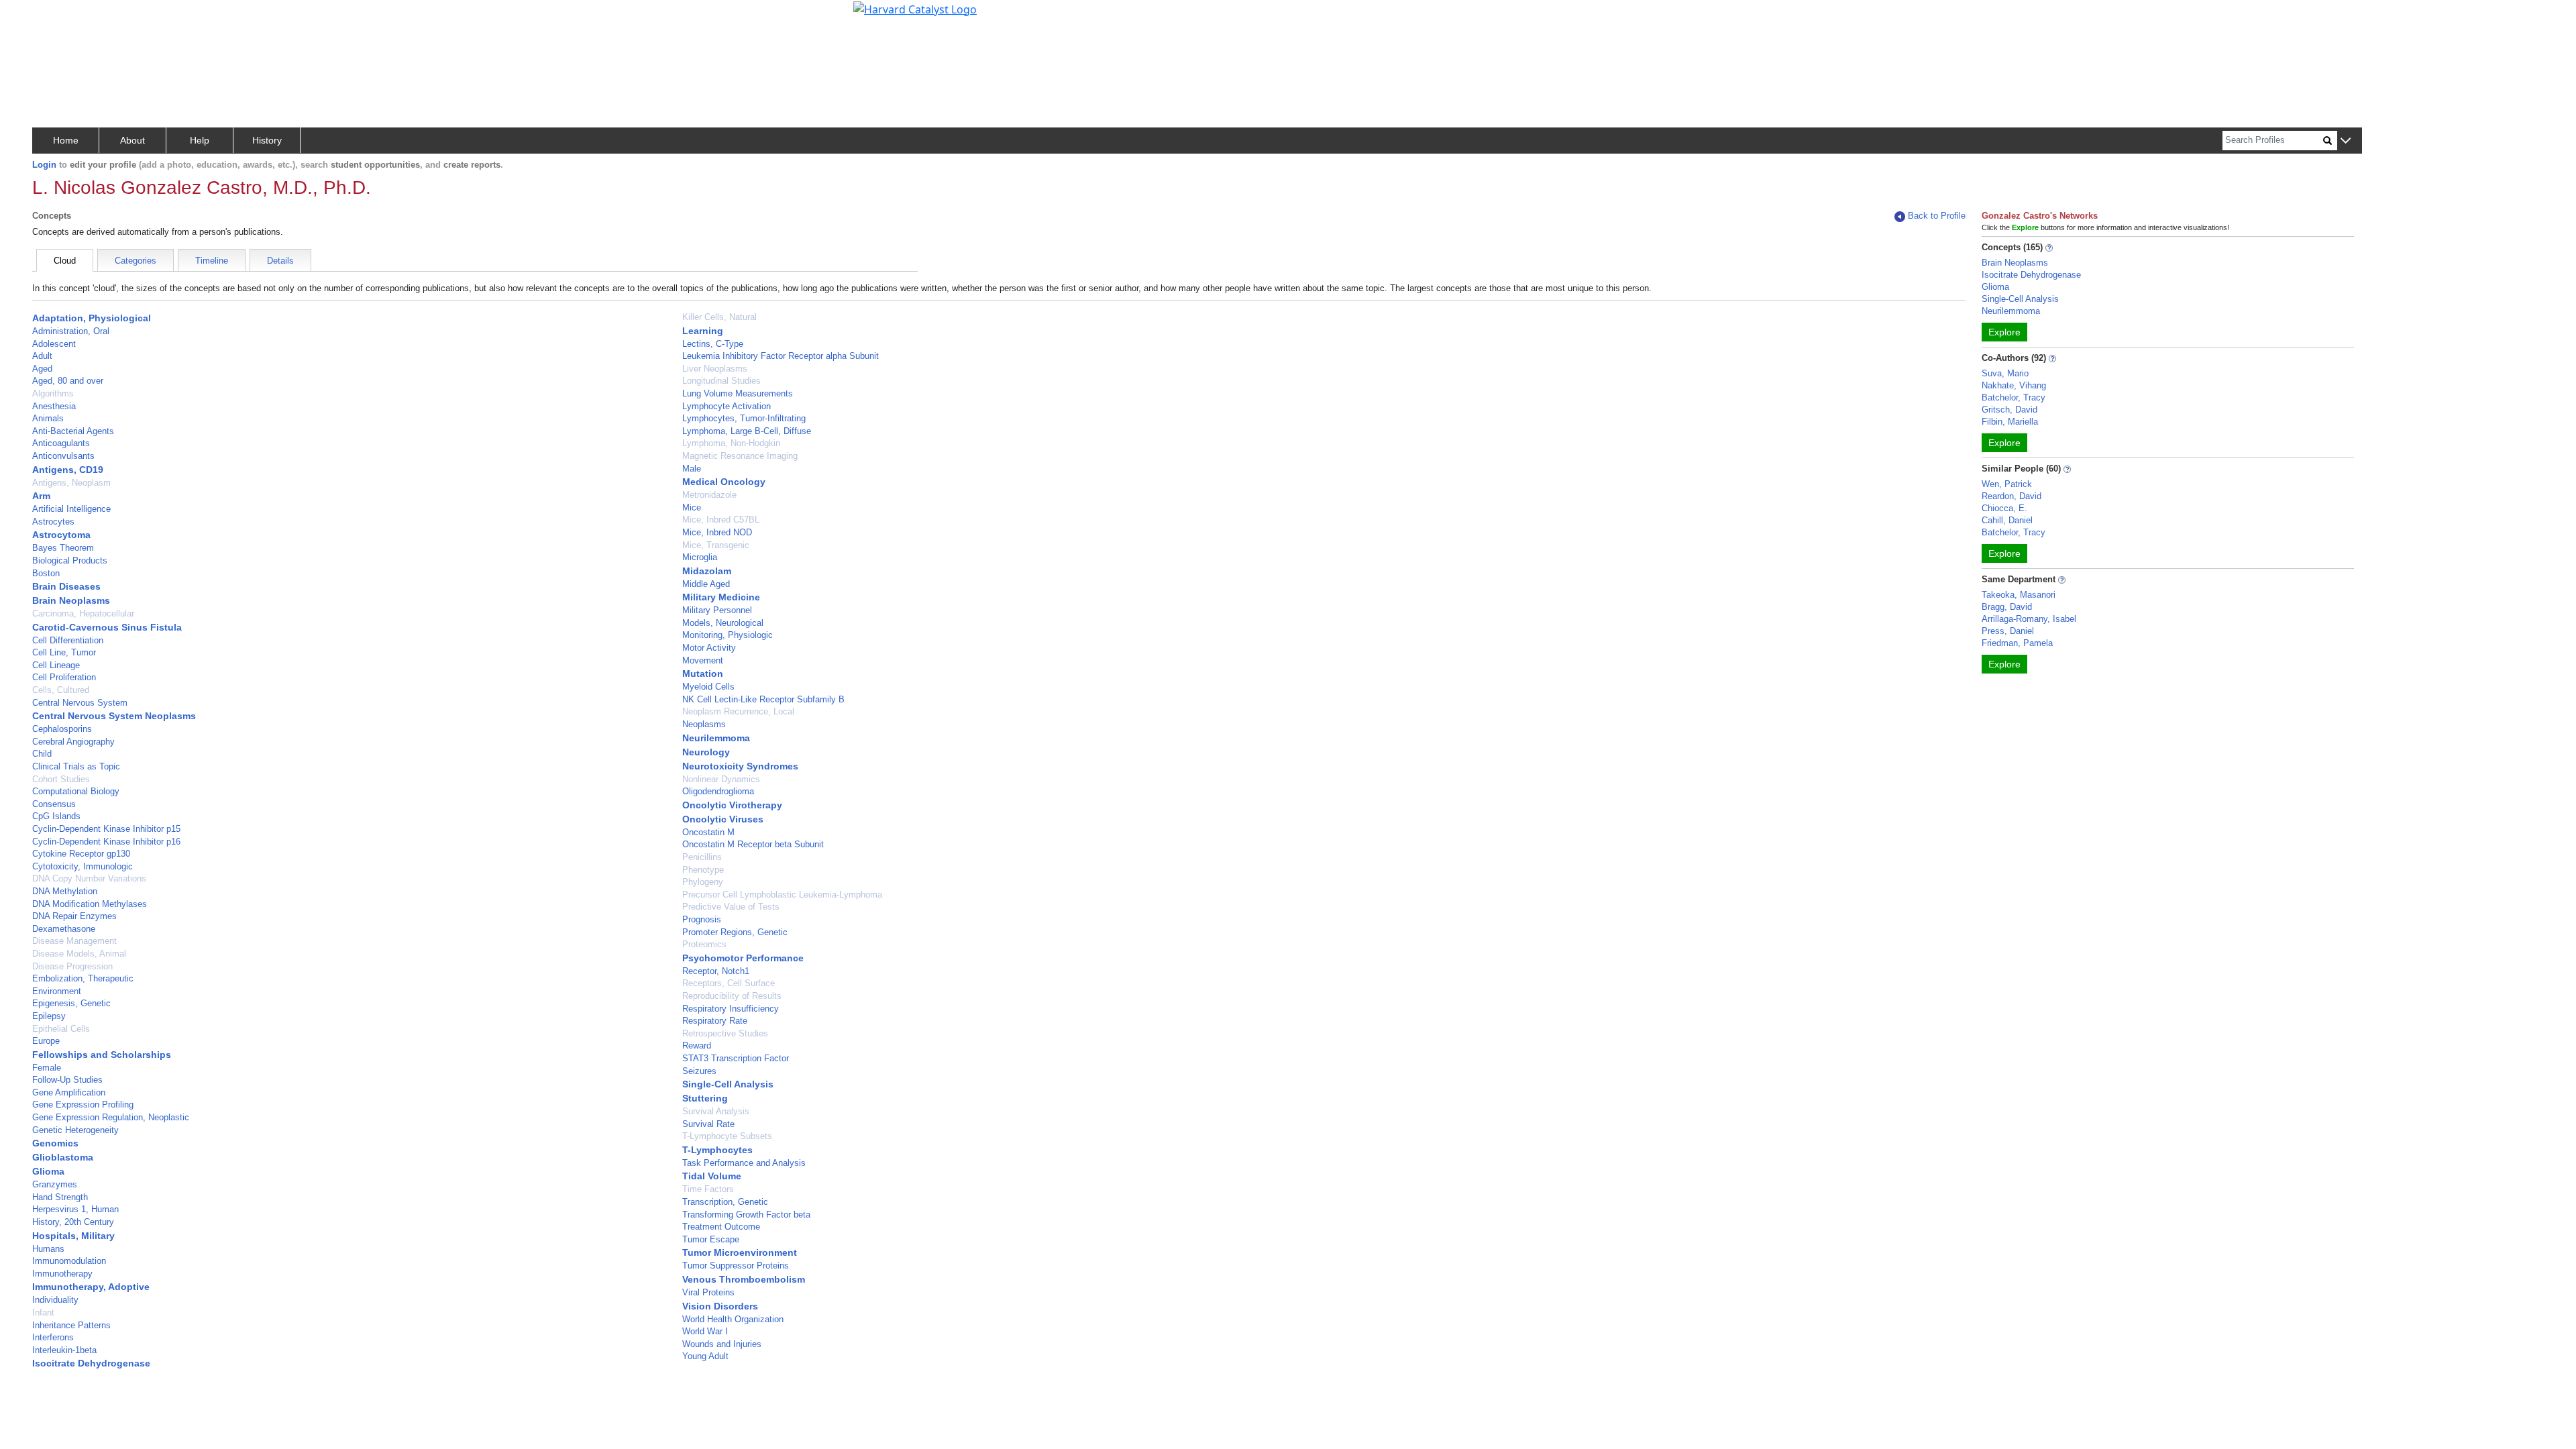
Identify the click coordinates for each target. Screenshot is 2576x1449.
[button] (2346, 141)
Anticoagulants (61, 443)
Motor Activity (709, 648)
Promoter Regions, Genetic (735, 932)
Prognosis (702, 919)
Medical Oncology (724, 482)
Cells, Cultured (61, 690)
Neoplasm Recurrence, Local (738, 711)
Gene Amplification (69, 1092)
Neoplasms (704, 724)
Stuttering (705, 1098)
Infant (43, 1312)
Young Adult (705, 1356)
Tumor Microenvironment (740, 1252)
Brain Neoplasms (71, 600)
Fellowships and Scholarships (102, 1055)
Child (42, 754)
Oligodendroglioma (718, 791)
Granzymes (55, 1184)
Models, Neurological (723, 623)
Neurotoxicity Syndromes (740, 766)
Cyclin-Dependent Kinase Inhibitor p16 (106, 842)
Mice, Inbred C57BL (721, 520)
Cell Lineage (56, 665)
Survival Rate (708, 1124)
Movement (703, 660)
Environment (57, 991)
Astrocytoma (61, 535)
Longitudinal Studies (721, 381)
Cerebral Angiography (73, 742)
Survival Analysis (716, 1111)
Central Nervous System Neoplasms (114, 716)
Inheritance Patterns (71, 1325)
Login (44, 165)
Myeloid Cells (708, 687)
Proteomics (704, 944)
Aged (42, 369)
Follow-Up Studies (67, 1080)
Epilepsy (49, 1016)
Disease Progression (72, 966)
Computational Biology (76, 791)
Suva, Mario (2005, 373)
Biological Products (70, 560)
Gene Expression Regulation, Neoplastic (111, 1117)
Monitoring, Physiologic (728, 635)
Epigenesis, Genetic (71, 1003)
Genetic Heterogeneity (75, 1130)
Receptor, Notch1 (716, 971)
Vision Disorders (720, 1306)
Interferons (53, 1337)
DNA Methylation (65, 891)
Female (47, 1068)
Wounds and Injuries (722, 1344)
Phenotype (703, 870)
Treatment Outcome (721, 1227)
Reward (697, 1045)
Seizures (699, 1071)
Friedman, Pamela (2017, 643)
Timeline (212, 261)
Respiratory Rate (715, 1021)
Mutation (703, 674)
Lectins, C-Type (713, 344)
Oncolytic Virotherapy (732, 805)
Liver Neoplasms (715, 369)
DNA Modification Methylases (90, 904)
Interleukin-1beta (64, 1350)
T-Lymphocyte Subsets (727, 1136)
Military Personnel (717, 610)
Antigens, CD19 (68, 470)
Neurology (706, 752)
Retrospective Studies (725, 1033)
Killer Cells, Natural (719, 317)
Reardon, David (2011, 496)
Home (66, 140)
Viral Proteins (708, 1292)
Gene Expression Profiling (83, 1105)
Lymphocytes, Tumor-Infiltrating (744, 418)
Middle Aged (706, 584)
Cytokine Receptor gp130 (81, 854)
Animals (48, 418)
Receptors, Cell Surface (729, 983)
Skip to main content (56, 16)
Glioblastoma (63, 1157)
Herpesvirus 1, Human (75, 1209)
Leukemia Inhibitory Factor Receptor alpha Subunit (781, 356)
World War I (705, 1331)
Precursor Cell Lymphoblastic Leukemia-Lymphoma (782, 895)
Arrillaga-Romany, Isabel (2029, 619)
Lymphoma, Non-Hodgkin (731, 443)
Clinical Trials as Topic (76, 766)
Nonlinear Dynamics (721, 779)
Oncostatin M (708, 832)
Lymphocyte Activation (727, 406)
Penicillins (702, 857)
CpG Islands (56, 816)
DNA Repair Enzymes (74, 916)
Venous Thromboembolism (744, 1279)
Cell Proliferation (64, 677)
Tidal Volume (712, 1176)
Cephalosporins (62, 729)
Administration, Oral (71, 331)
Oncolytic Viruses (723, 819)
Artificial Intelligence (71, 509)
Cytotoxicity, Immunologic (83, 866)
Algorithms (53, 393)
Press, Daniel (2008, 631)
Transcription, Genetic (725, 1202)
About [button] (132, 140)
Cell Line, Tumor (64, 652)
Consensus (54, 804)
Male (692, 469)
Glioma (48, 1171)
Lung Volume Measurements (738, 393)
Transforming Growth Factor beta (746, 1215)
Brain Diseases (66, 586)
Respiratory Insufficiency (731, 1009)
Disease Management (74, 941)
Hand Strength (60, 1197)
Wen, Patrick (2007, 484)
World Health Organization (733, 1319)
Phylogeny (703, 882)
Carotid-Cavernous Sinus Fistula (107, 627)
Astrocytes (53, 522)
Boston (46, 573)
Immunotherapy (62, 1274)
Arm (41, 496)
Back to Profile (1937, 216)
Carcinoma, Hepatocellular (83, 613)
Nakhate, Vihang (2014, 385)
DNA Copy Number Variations (89, 878)
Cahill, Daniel (2007, 520)
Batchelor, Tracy (2014, 397)
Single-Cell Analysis (728, 1084)
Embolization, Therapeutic (83, 978)
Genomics (55, 1143)
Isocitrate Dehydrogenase (91, 1363)
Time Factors (708, 1189)
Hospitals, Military (73, 1236)
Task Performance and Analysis (744, 1163)
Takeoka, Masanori (2019, 595)
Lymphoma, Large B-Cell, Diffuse (747, 431)
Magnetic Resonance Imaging (740, 456)
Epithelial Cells (61, 1029)
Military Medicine (721, 597)
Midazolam (707, 571)
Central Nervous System (80, 703)
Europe (46, 1041)
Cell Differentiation (68, 640)
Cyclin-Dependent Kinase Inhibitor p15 (106, 829)
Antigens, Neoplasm (71, 483)
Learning (703, 331)
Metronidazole (709, 495)
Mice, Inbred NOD (717, 532)
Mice (692, 507)
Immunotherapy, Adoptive (91, 1287)
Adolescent (54, 344)
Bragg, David (2007, 607)
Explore (2004, 332)
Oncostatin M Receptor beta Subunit (753, 844)
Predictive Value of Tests (731, 907)
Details (280, 261)
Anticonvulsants (63, 456)
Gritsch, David (2009, 410)
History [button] (267, 140)
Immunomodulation (69, 1261)
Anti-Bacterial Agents (73, 431)
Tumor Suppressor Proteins (736, 1266)
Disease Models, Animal (79, 954)
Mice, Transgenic (716, 545)
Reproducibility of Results (732, 996)
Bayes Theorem (63, 548)
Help (200, 140)
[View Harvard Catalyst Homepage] (915, 8)
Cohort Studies (61, 779)
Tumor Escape (711, 1239)
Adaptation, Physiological (92, 318)
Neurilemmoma (716, 738)
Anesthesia (54, 406)
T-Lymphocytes (717, 1150)
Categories (136, 261)
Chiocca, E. (2004, 508)
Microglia (700, 557)
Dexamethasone (64, 929)
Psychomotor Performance (743, 958)
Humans (48, 1249)
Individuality (55, 1300)
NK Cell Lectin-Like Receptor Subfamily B (763, 699)
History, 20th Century (73, 1222)
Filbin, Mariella (2010, 422)
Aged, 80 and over (68, 381)
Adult (42, 356)
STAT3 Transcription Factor (736, 1058)
